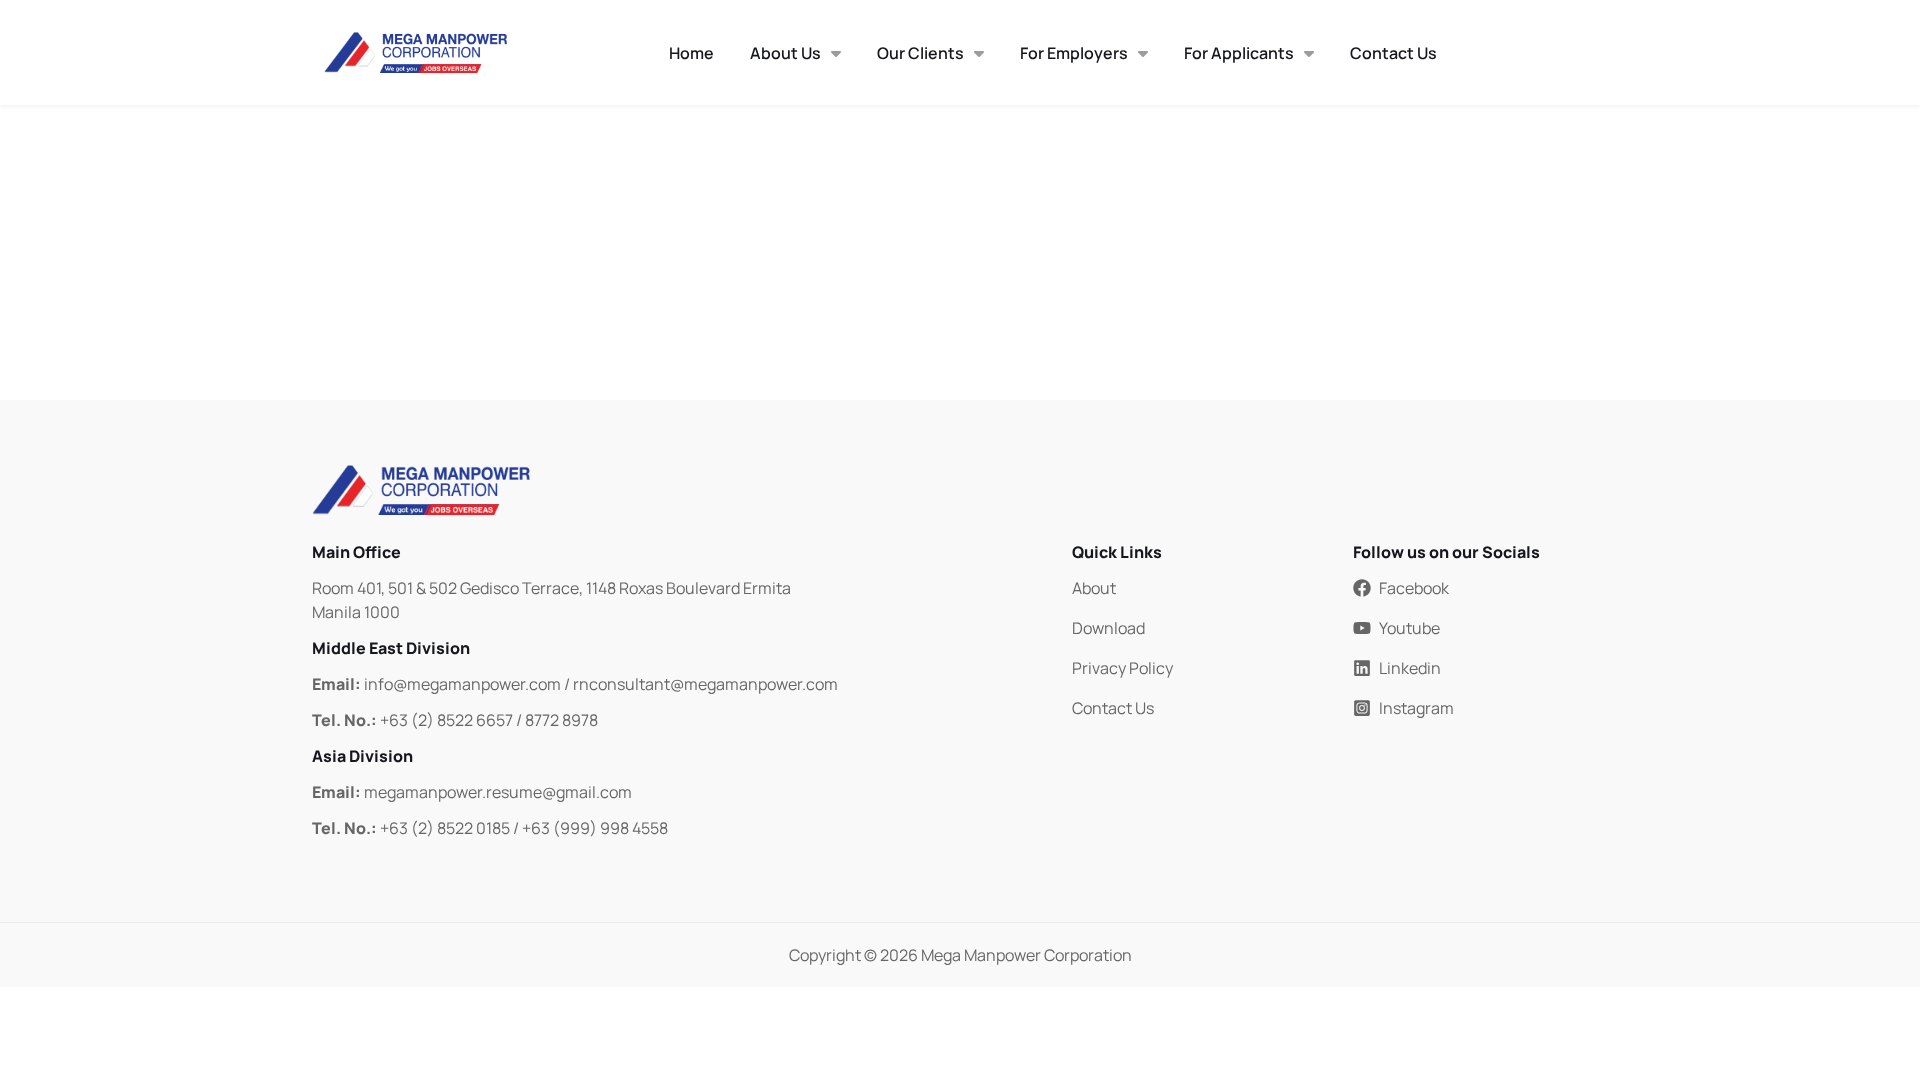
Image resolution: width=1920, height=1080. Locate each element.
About (1094, 588)
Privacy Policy (1122, 668)
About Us (785, 53)
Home (691, 53)
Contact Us (1393, 53)
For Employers (1074, 53)
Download (1108, 628)
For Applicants (1239, 53)
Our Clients (920, 53)
